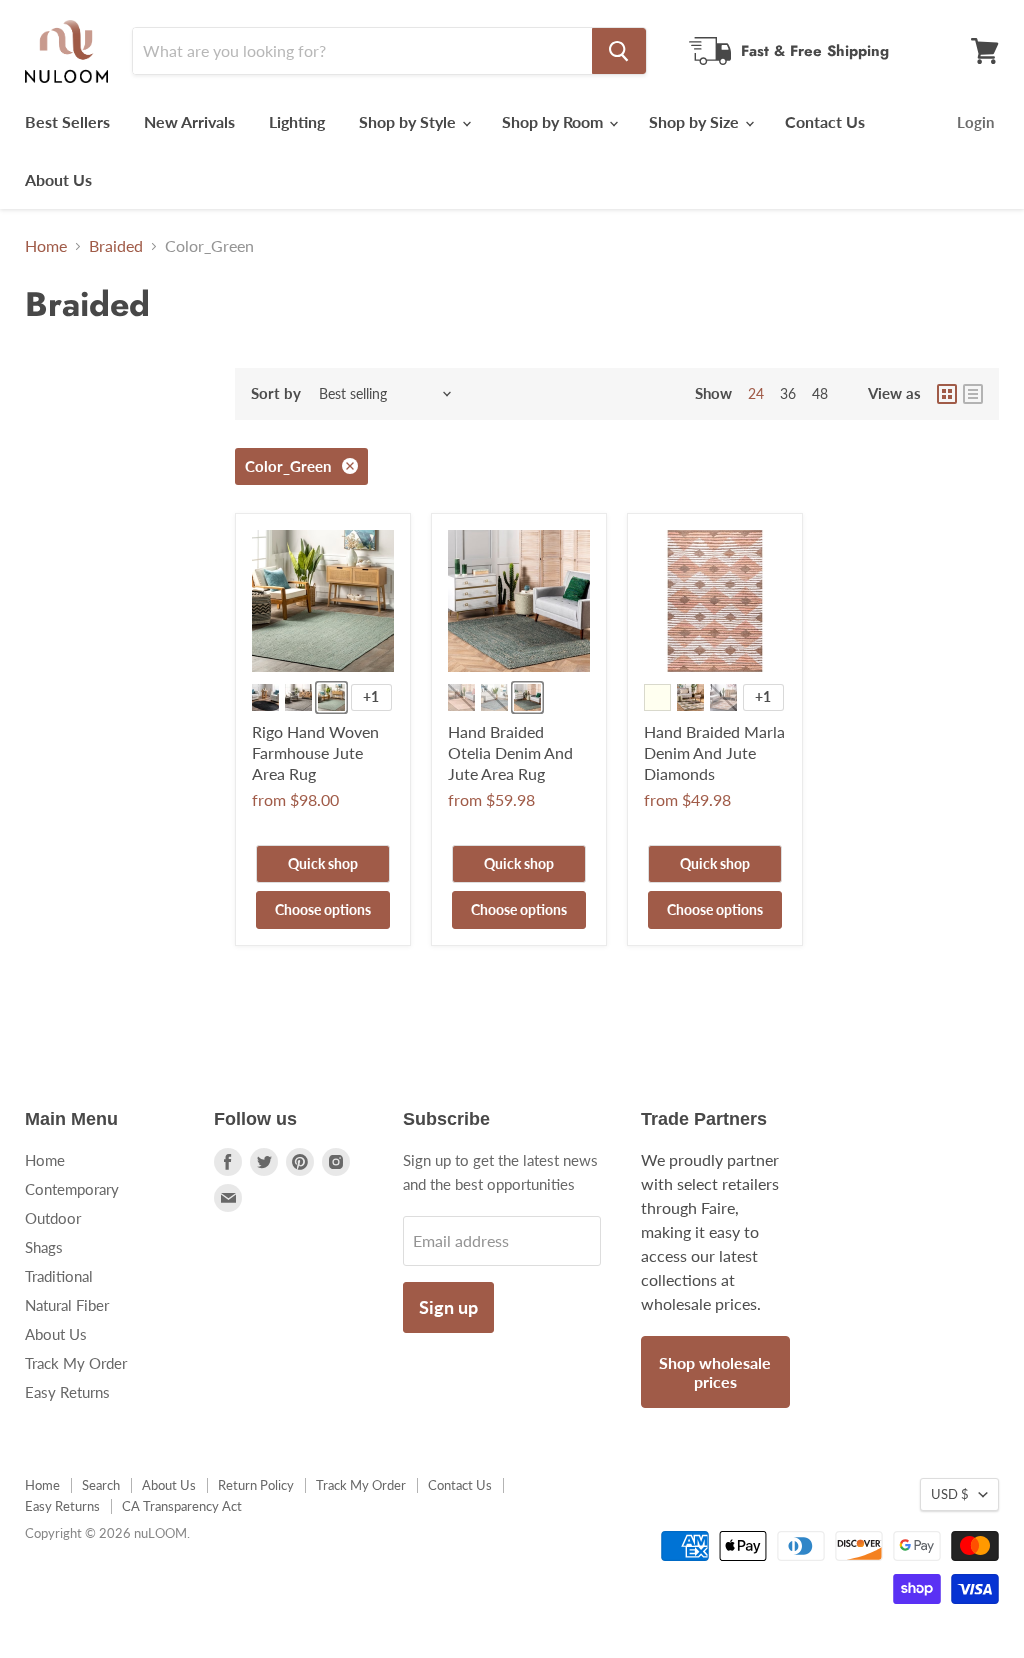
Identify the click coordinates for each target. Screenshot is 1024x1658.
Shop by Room (554, 121)
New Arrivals (189, 121)
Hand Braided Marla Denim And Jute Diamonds (714, 752)
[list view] (973, 394)
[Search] (619, 51)
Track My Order (76, 1363)
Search (101, 1485)
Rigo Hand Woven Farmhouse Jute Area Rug (315, 752)
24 (756, 393)
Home (46, 246)
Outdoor (53, 1218)
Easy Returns (67, 1392)
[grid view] (947, 394)
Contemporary (72, 1189)
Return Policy (256, 1485)
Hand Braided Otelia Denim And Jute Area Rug (510, 752)
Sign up (448, 1307)
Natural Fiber (67, 1305)
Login (975, 122)
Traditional (59, 1276)
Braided (116, 246)
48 (820, 393)
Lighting (297, 121)
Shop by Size (696, 121)
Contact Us (825, 121)
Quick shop (323, 863)
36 (788, 393)
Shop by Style (409, 121)
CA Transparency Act (182, 1506)
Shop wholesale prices (715, 1372)
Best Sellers (67, 121)
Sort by (276, 393)
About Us (58, 179)
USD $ (950, 1494)
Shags (44, 1247)
